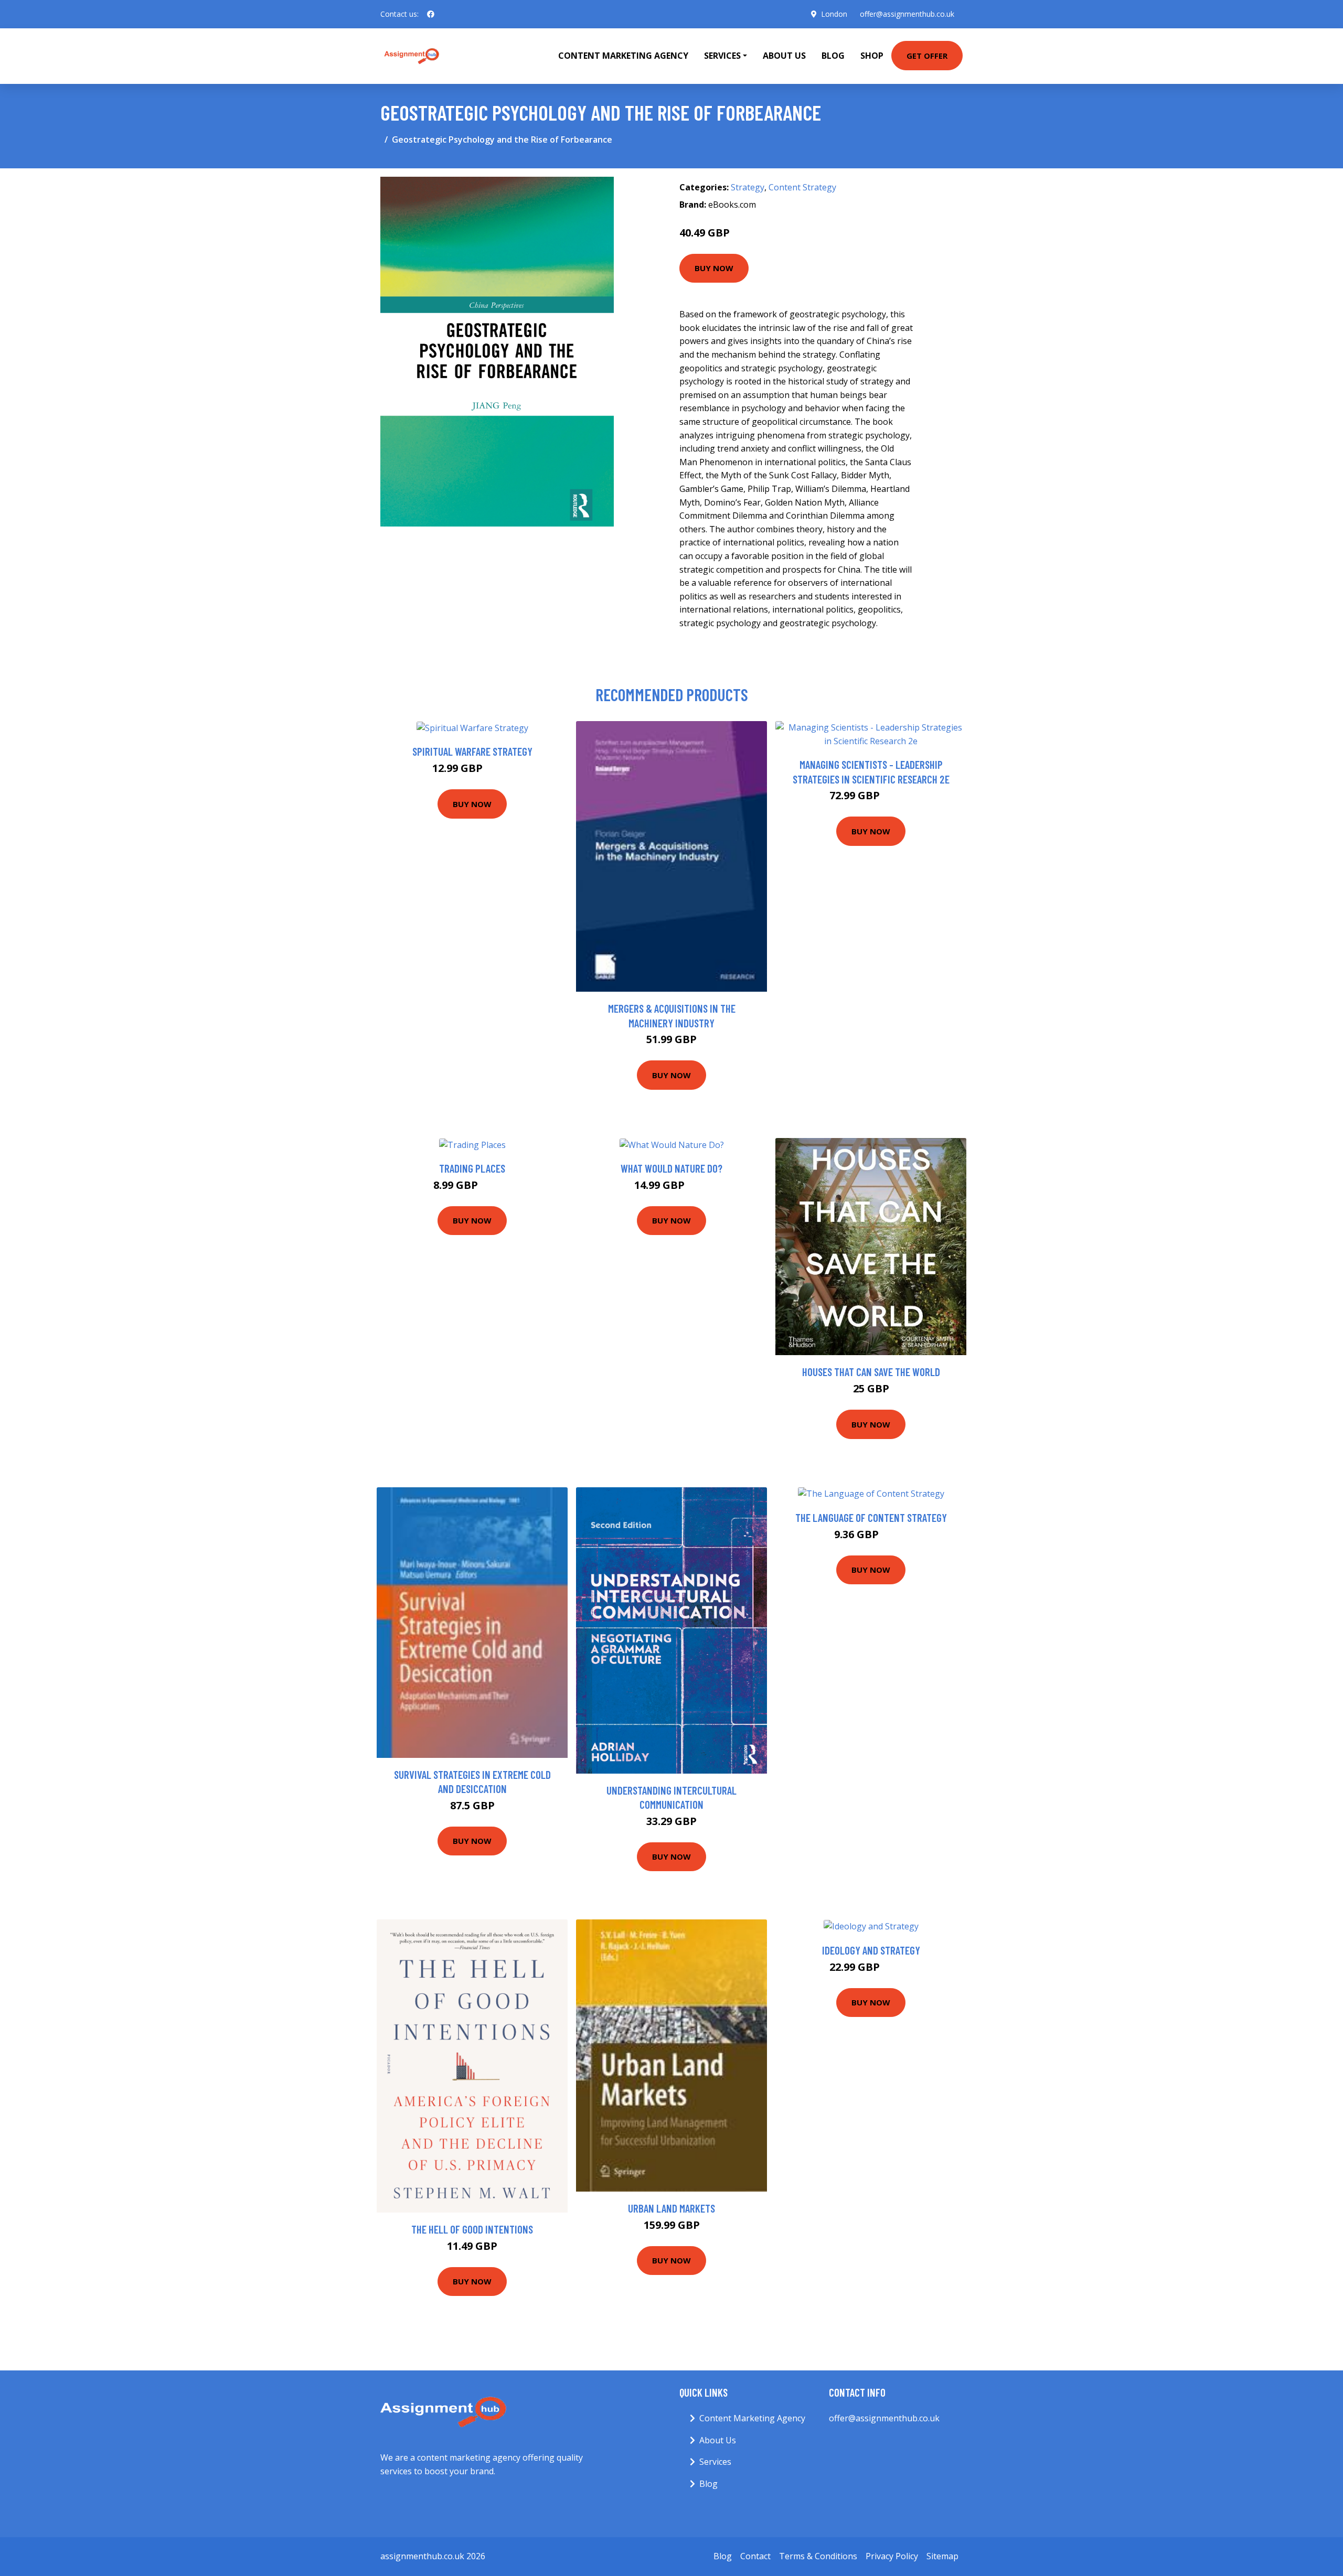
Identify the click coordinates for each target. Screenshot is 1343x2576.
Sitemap (942, 2556)
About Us (784, 56)
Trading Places (472, 1168)
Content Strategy (802, 187)
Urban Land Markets (671, 2208)
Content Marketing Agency (623, 56)
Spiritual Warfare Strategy (472, 751)
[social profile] (431, 14)
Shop (872, 56)
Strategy (748, 187)
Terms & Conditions (818, 2556)
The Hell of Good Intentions (472, 2229)
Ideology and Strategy (871, 1950)
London (834, 14)
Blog (833, 56)
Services (715, 2462)
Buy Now (714, 268)
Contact (755, 2556)
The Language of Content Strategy (871, 1517)
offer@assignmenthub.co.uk (907, 14)
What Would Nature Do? (671, 1168)
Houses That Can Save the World (871, 1372)
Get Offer (927, 56)
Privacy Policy (892, 2556)
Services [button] (722, 56)
